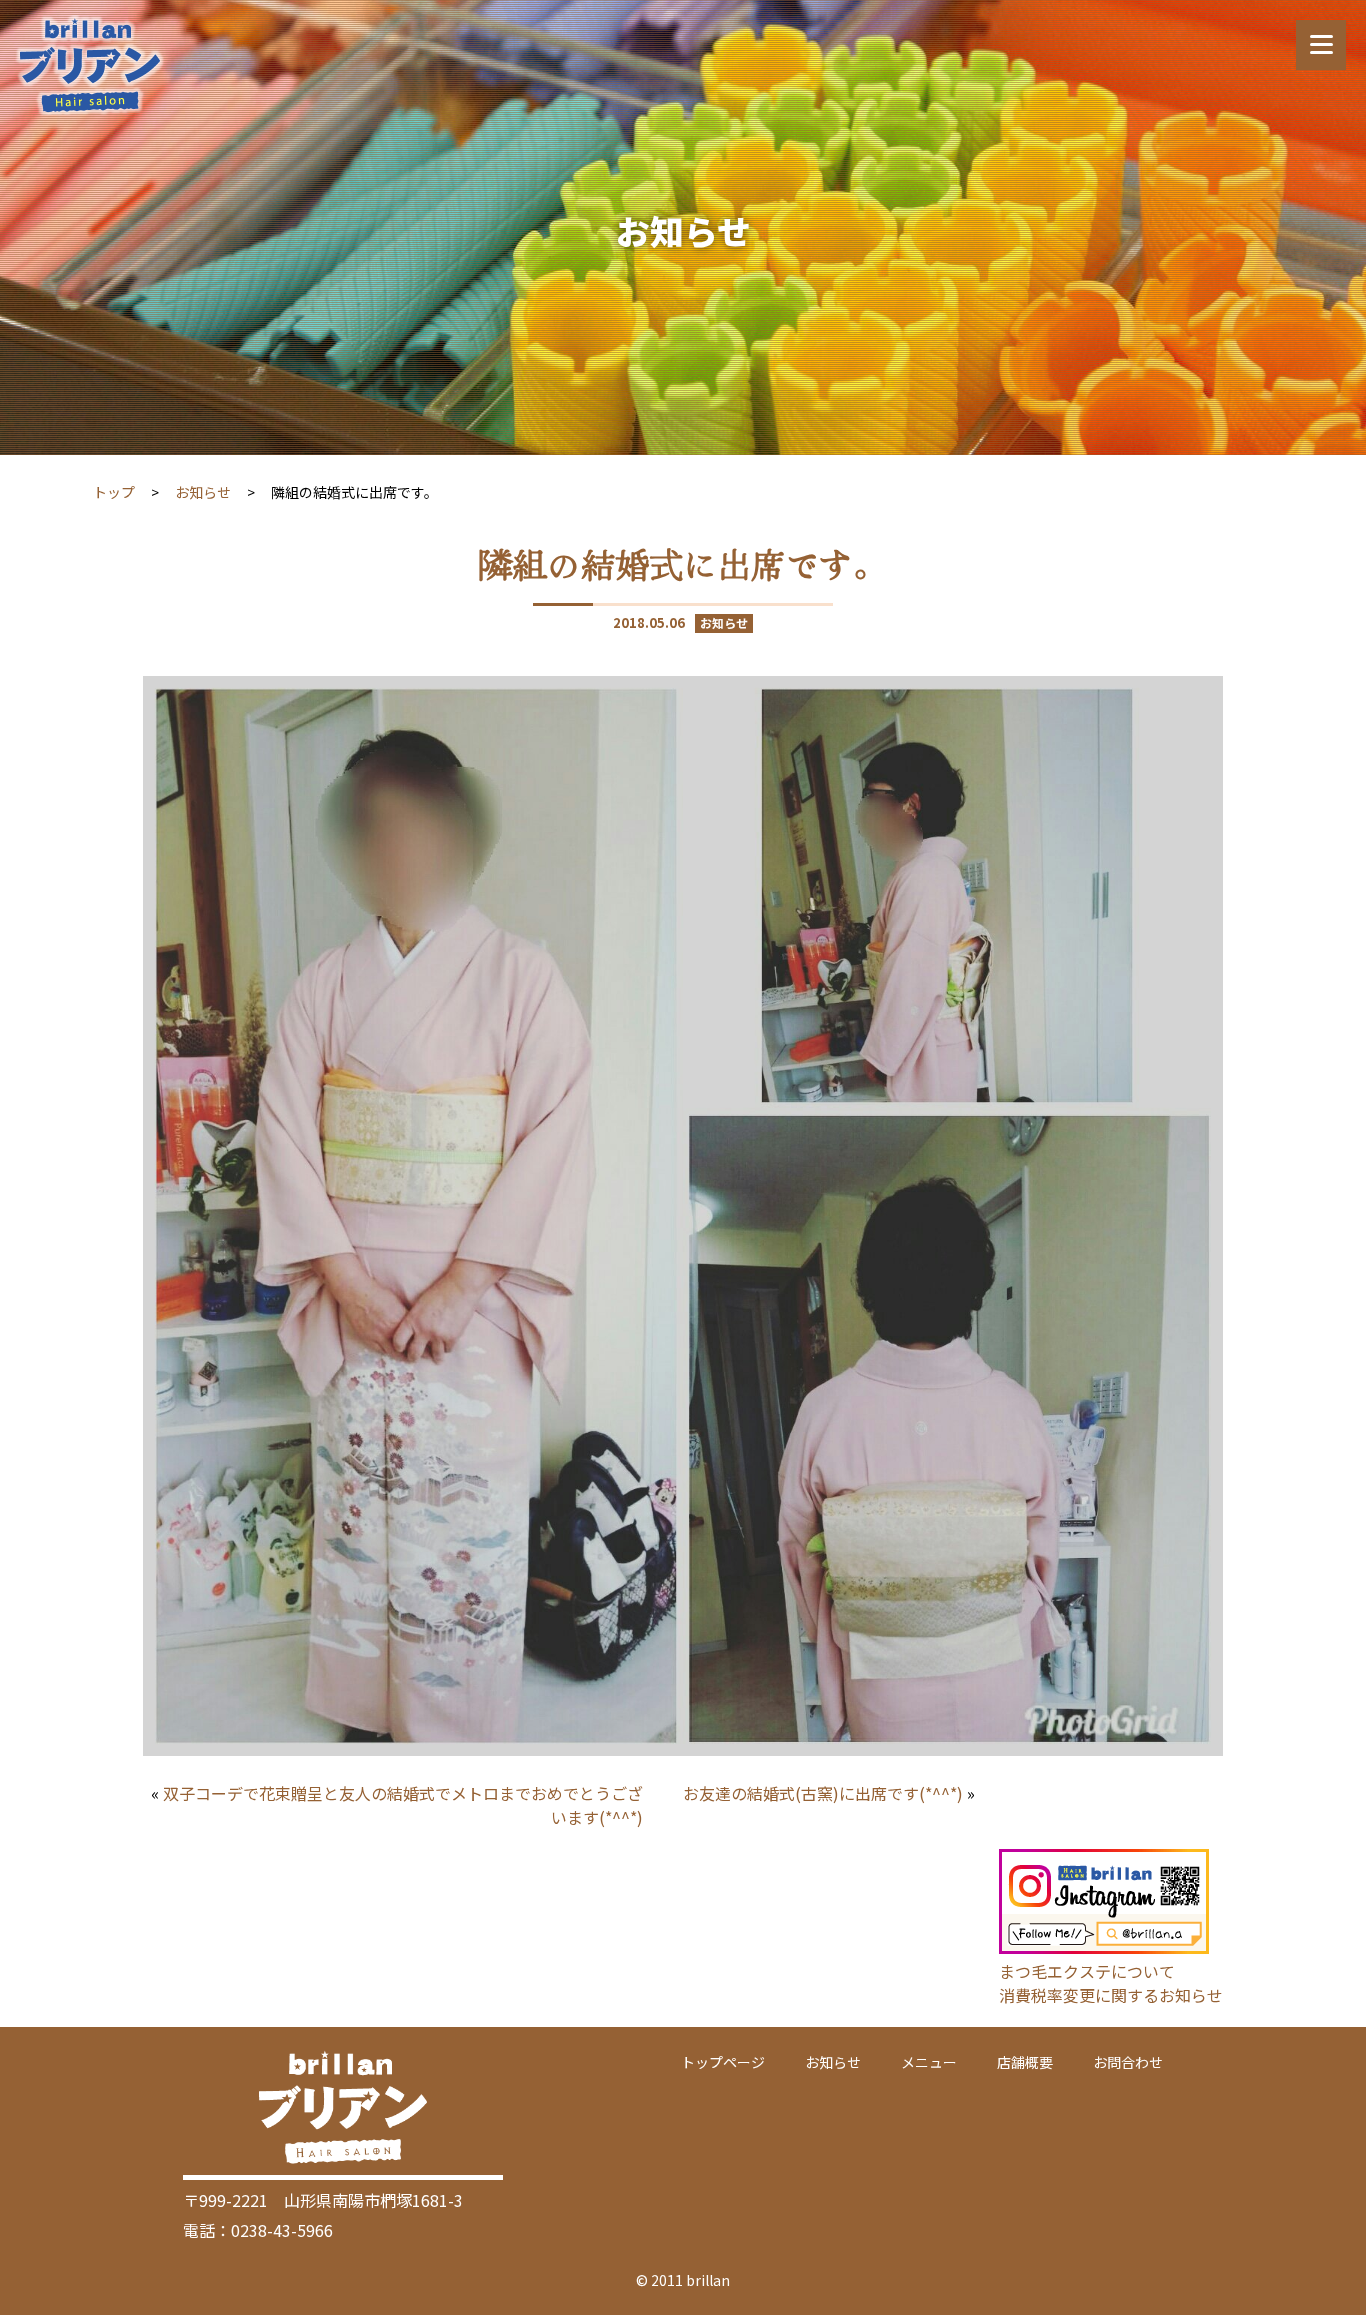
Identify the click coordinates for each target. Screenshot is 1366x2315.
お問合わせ (1128, 2062)
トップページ (723, 2062)
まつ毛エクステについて (1087, 1971)
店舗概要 (1025, 2062)
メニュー (929, 2062)
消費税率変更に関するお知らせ (1111, 1995)
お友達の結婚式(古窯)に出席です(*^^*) (823, 1793)
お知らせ (203, 492)
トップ (114, 492)
